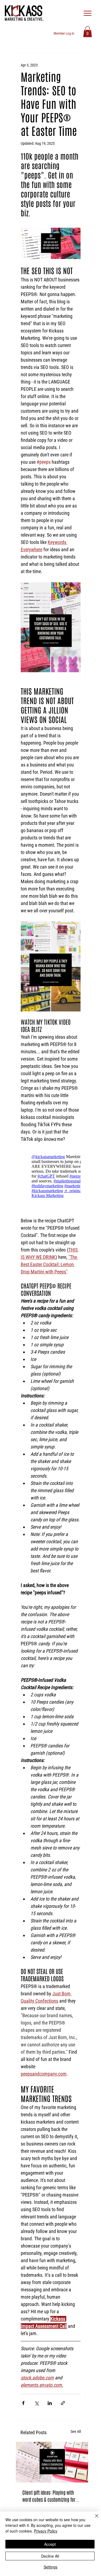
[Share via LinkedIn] (50, 2403)
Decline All (50, 2556)
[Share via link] (63, 2403)
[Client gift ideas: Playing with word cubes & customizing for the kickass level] (52, 2462)
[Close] (93, 2519)
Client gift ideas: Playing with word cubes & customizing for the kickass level (49, 2496)
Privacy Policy (46, 2531)
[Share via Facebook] (23, 2403)
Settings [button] (50, 2567)
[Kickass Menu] (88, 13)
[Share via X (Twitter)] (36, 2403)
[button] (88, 32)
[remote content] (51, 1176)
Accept (50, 2544)
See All (76, 2432)
